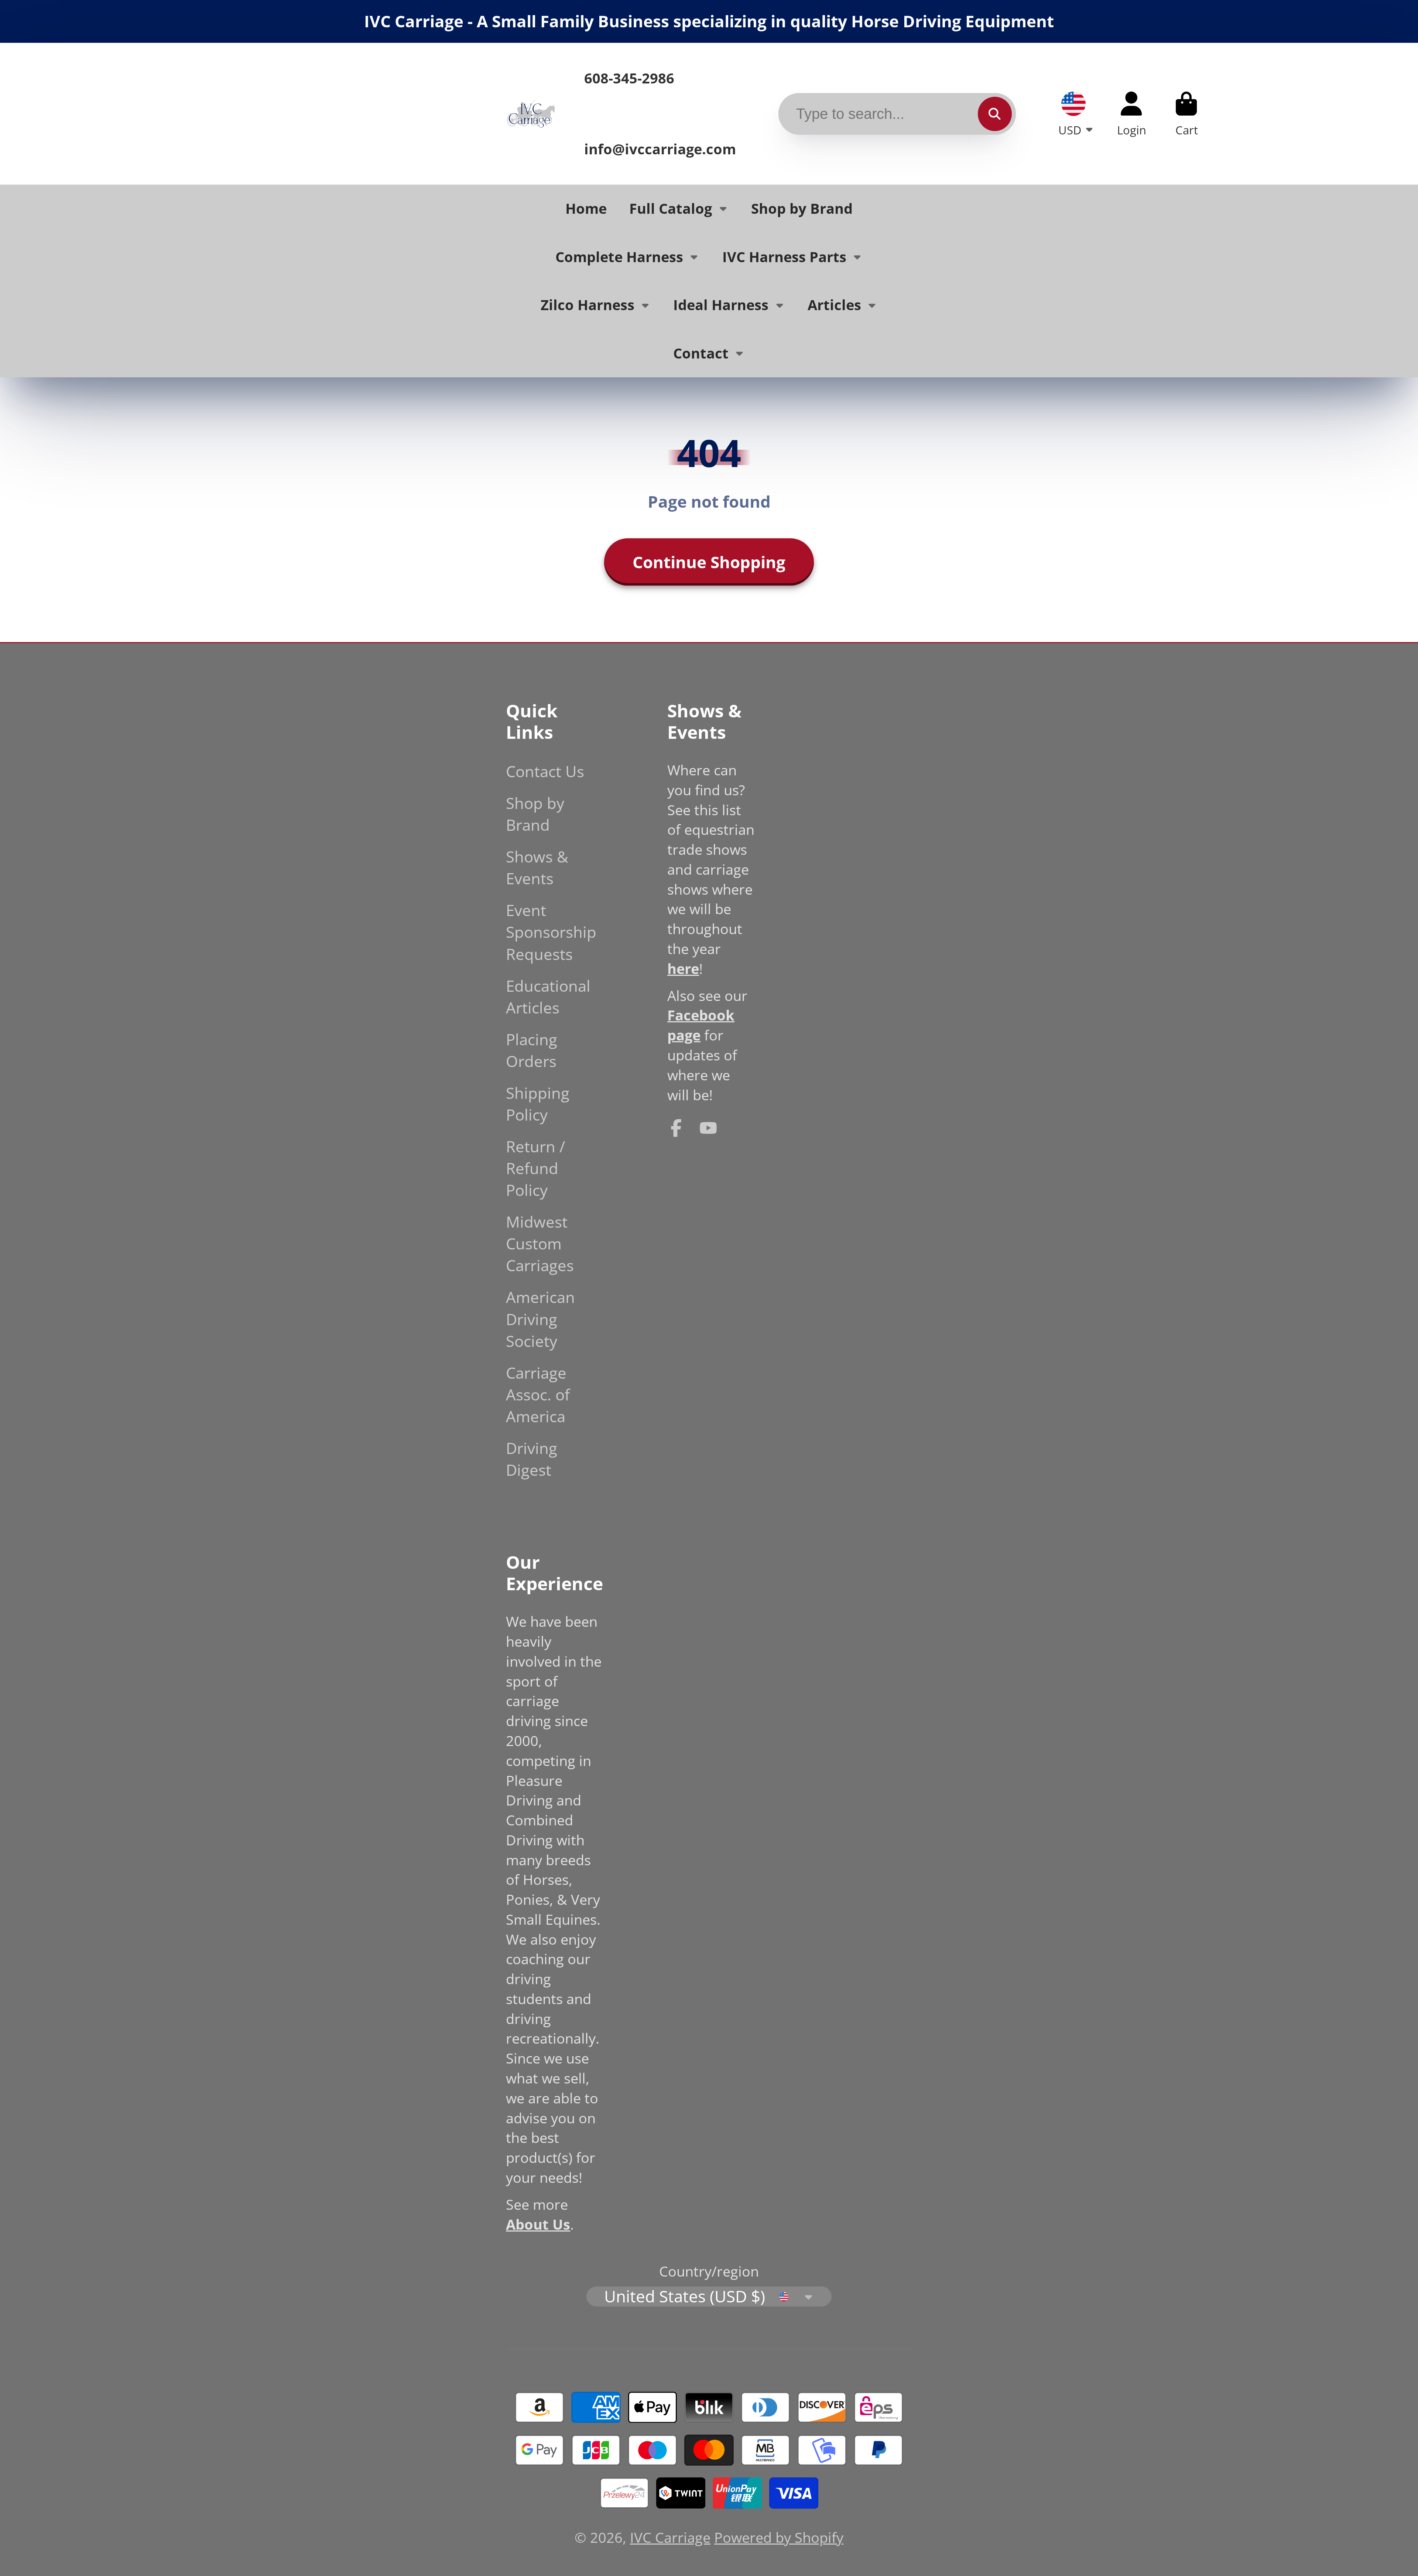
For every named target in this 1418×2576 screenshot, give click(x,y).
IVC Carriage (670, 2537)
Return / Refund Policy (535, 1168)
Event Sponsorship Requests (551, 932)
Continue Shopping (709, 562)
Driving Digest (532, 1459)
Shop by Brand (802, 208)
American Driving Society (540, 1319)
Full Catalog (671, 208)
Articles (834, 305)
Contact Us (545, 771)
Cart (1186, 114)
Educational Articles (548, 997)
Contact (701, 353)
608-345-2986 (629, 78)
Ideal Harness (721, 305)
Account (1132, 114)
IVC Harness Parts (784, 257)
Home (586, 208)
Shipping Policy (538, 1104)
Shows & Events (537, 867)
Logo (531, 114)
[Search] (995, 114)
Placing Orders (532, 1050)
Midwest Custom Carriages (540, 1243)
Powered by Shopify (779, 2537)
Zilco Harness (588, 305)
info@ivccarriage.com (660, 149)
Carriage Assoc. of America (538, 1394)
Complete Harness (619, 257)
